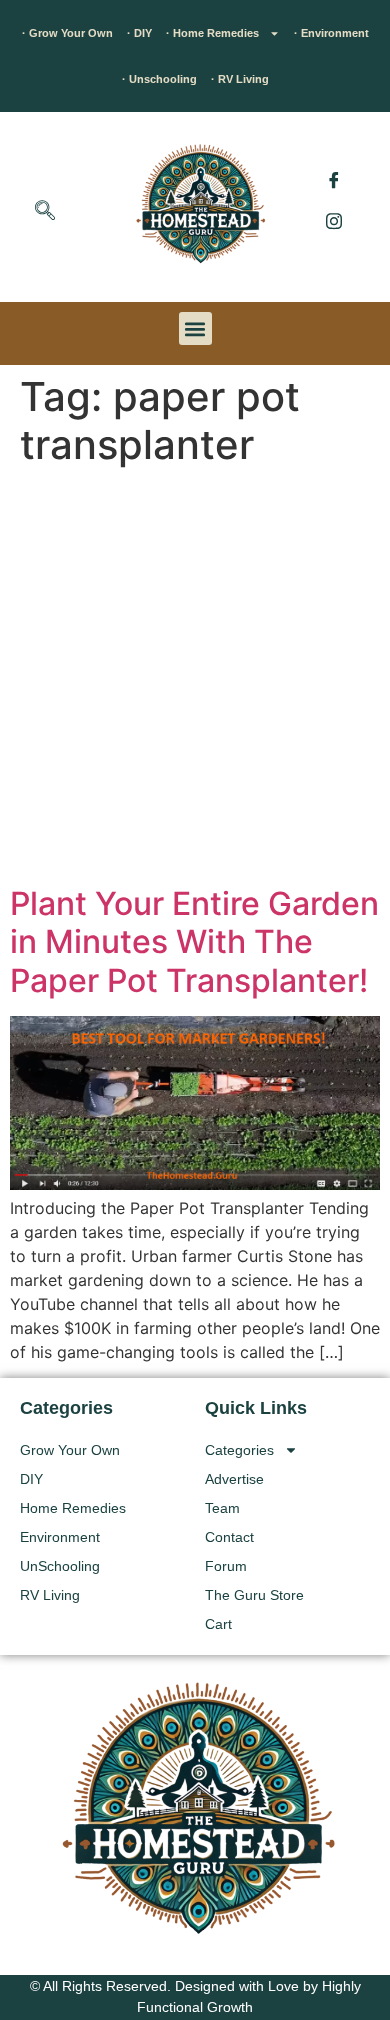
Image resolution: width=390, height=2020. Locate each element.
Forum (226, 1566)
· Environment (331, 33)
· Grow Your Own (67, 33)
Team (222, 1508)
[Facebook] (334, 180)
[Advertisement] (195, 680)
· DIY (139, 33)
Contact (229, 1537)
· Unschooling (159, 79)
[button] (45, 212)
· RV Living (240, 79)
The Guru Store (254, 1595)
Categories (239, 1450)
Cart (218, 1624)
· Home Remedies (212, 33)
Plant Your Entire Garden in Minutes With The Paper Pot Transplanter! (194, 942)
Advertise (234, 1479)
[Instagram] (334, 220)
